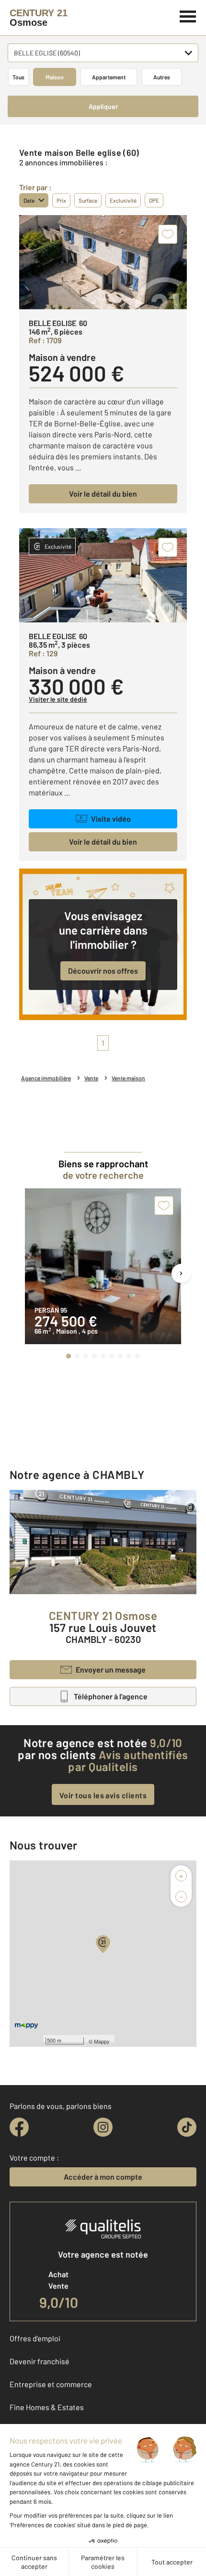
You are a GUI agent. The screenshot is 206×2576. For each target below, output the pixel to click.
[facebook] (19, 2127)
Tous (18, 77)
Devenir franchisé (40, 2361)
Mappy (102, 2041)
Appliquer (103, 106)
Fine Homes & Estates (47, 2407)
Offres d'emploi (35, 2338)
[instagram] (103, 2127)
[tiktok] (187, 2127)
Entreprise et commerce (51, 2384)
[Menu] (188, 15)
